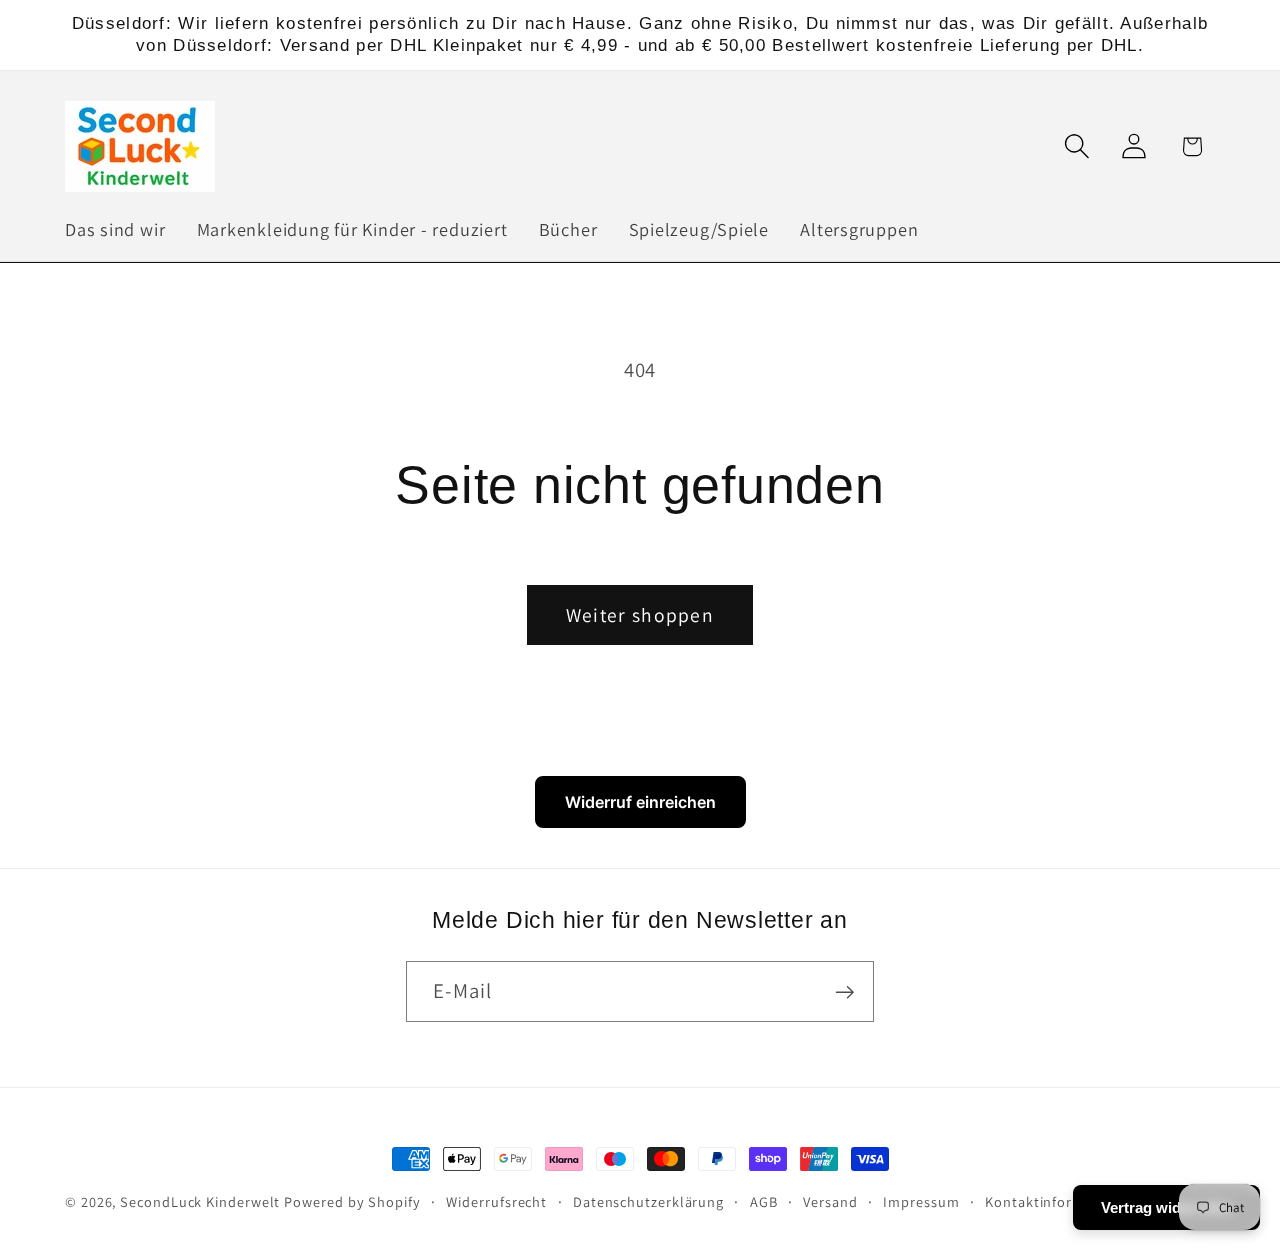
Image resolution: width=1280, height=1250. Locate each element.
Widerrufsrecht (496, 1201)
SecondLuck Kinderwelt (200, 1201)
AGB (764, 1201)
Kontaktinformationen (1061, 1201)
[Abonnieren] (844, 992)
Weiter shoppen (640, 615)
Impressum (921, 1201)
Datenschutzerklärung (648, 1201)
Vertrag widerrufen (1166, 1207)
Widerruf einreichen (640, 802)
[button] (1077, 146)
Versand (830, 1201)
